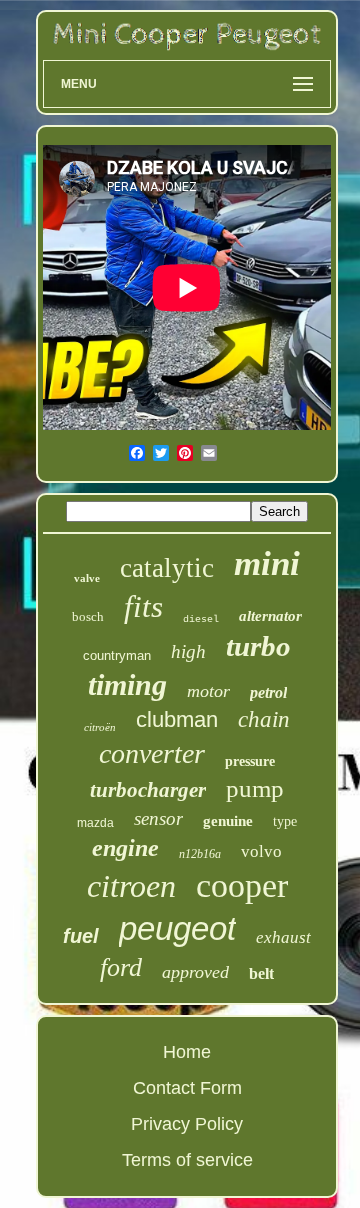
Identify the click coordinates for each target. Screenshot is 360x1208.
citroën (100, 727)
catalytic (167, 568)
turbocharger (148, 790)
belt (261, 973)
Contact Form (187, 1088)
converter (152, 753)
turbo (258, 646)
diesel (201, 619)
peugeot (177, 928)
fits (143, 606)
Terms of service (187, 1160)
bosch (88, 616)
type (285, 821)
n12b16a (200, 854)
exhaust (283, 937)
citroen (131, 886)
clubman (177, 719)
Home (187, 1052)
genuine (228, 821)
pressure (250, 761)
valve (87, 578)
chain (264, 719)
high (188, 651)
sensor (158, 818)
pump (255, 788)
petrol (268, 692)
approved (195, 972)
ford (121, 967)
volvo (261, 851)
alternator (270, 616)
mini (267, 563)
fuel (81, 936)
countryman (117, 655)
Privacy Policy (187, 1124)
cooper (242, 885)
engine (125, 848)
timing (127, 684)
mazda (95, 823)
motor (208, 691)
